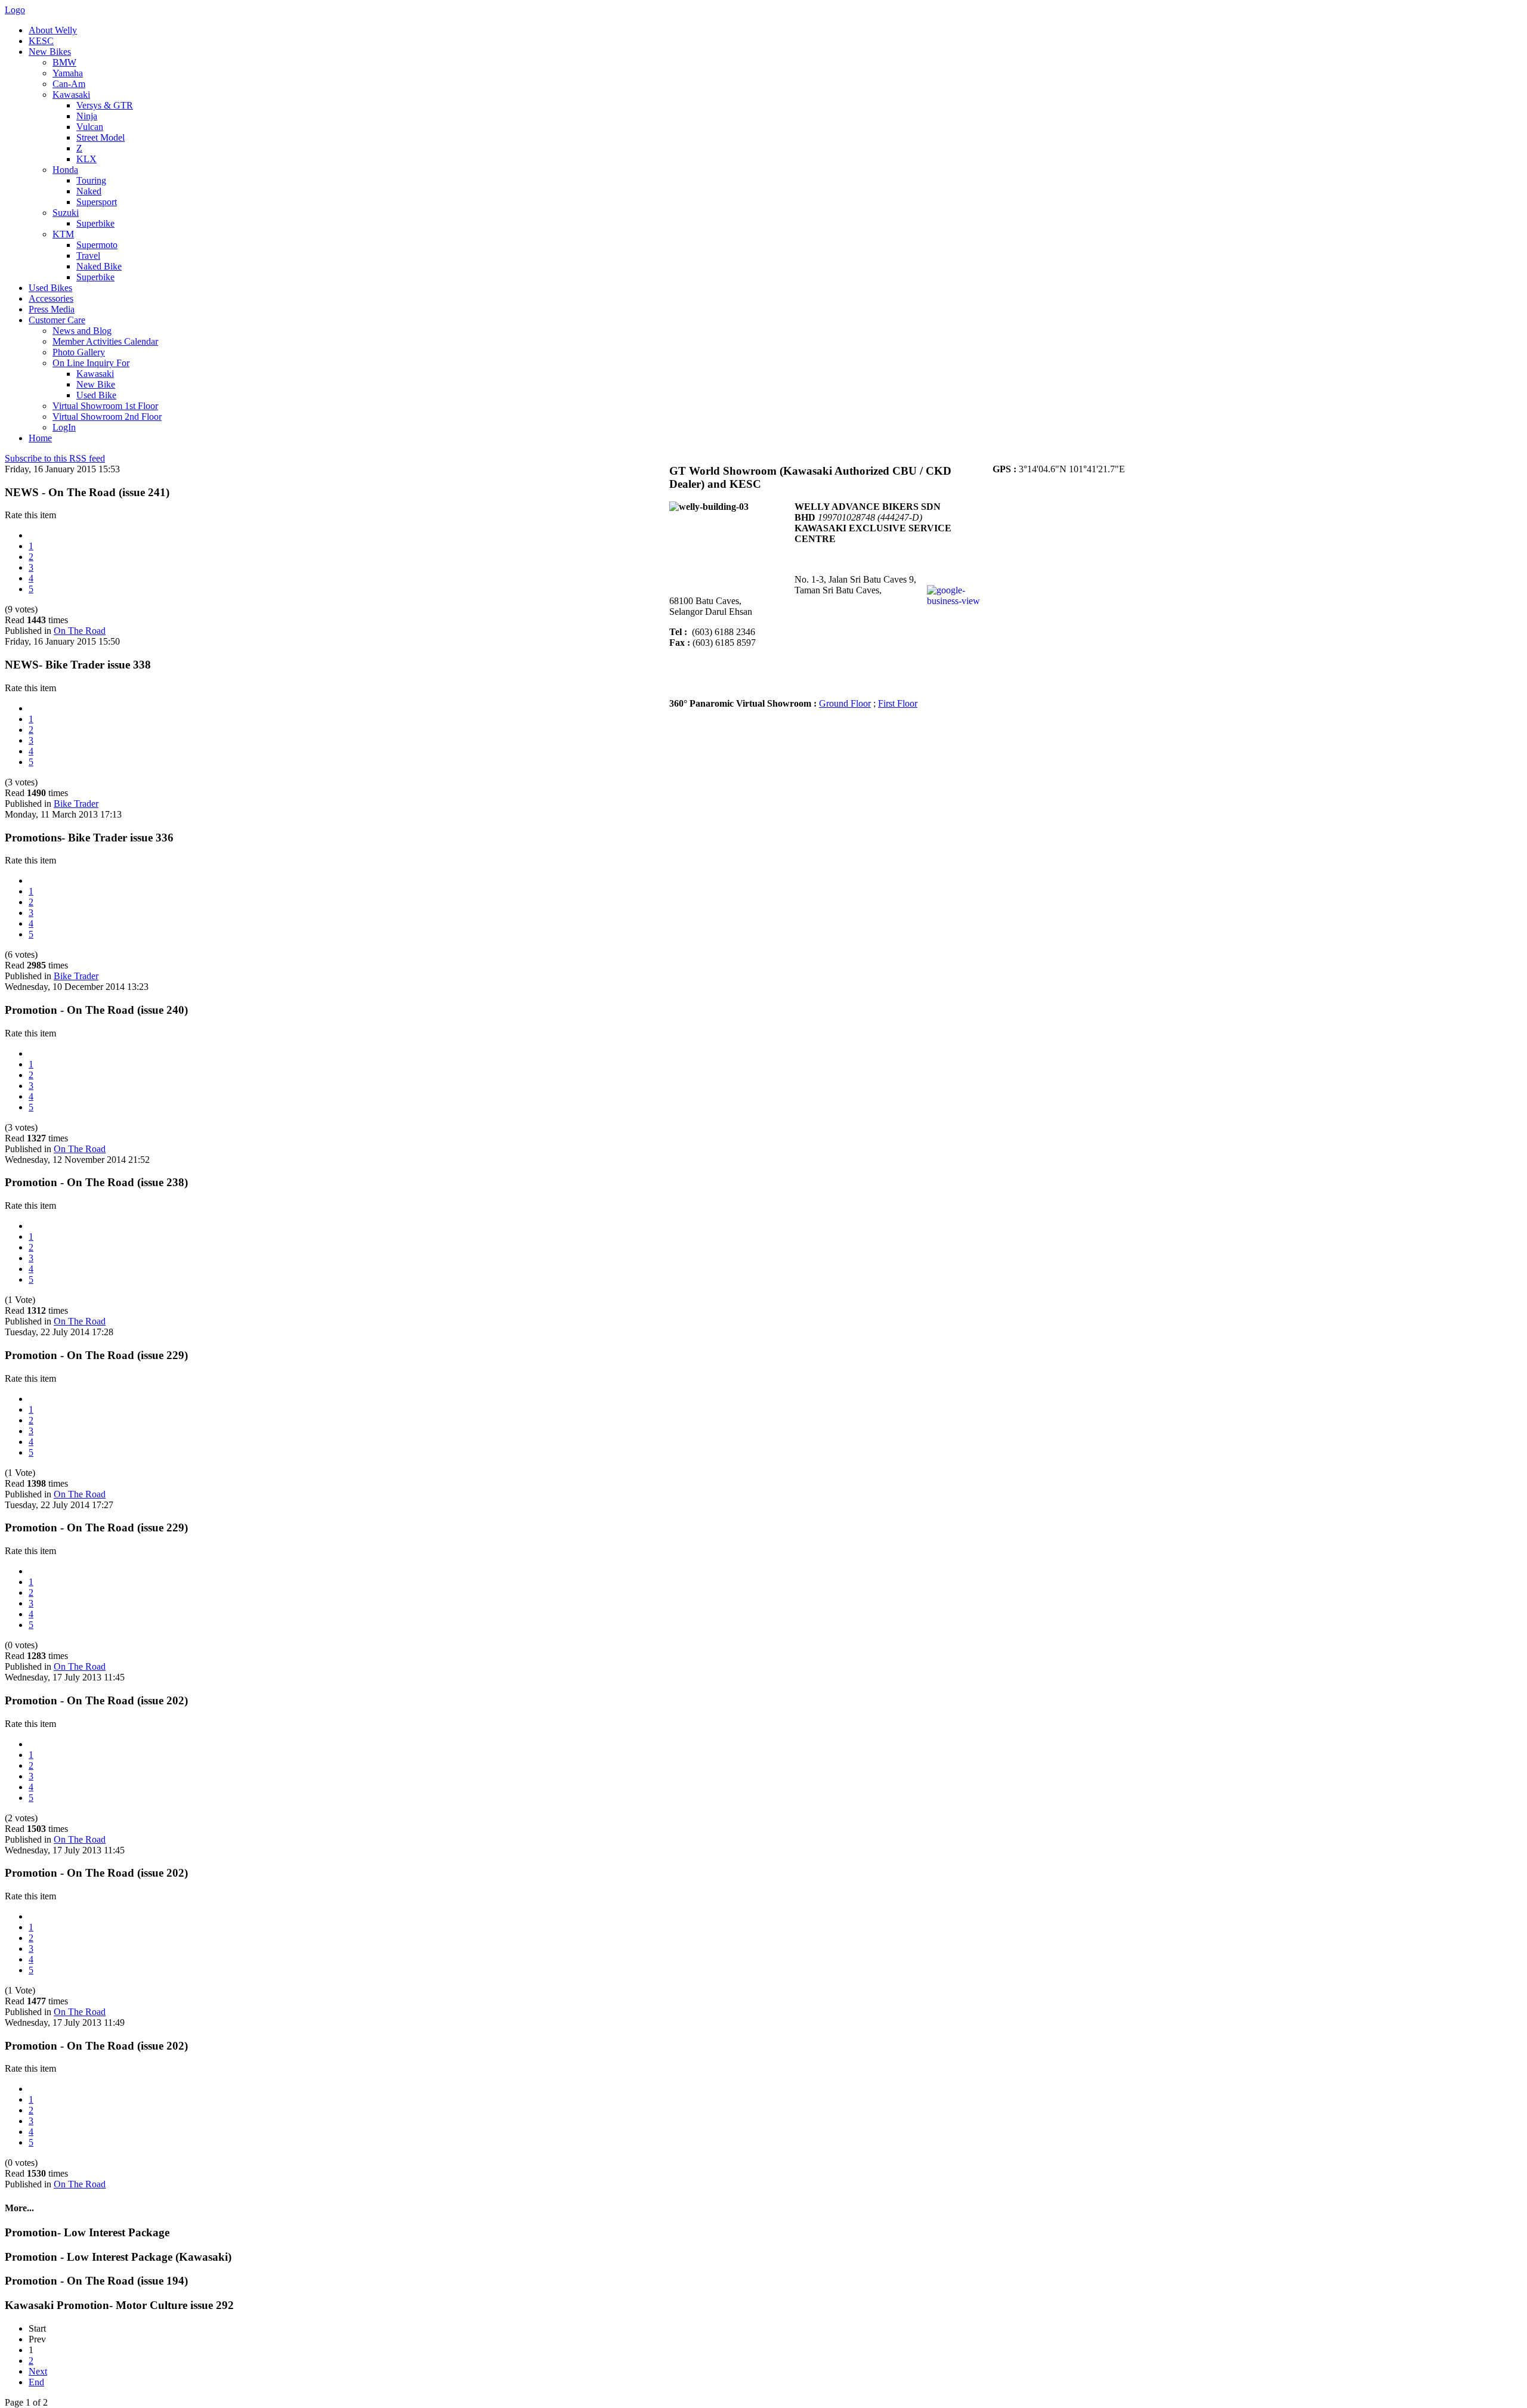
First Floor (898, 703)
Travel (88, 256)
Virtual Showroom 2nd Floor (107, 417)
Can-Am (69, 84)
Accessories (51, 298)
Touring (91, 180)
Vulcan (90, 127)
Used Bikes (50, 288)
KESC (41, 41)
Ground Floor (845, 703)
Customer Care (57, 320)
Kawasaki (71, 95)
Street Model (101, 137)
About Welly (53, 30)
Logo (15, 10)
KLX (86, 159)
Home (40, 438)
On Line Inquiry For (91, 363)
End (36, 2382)
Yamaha (68, 73)
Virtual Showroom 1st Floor (105, 406)
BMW (64, 62)
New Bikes (50, 52)
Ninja (87, 116)
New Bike (96, 384)
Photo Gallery (79, 352)
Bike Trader (76, 804)
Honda (65, 170)
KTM (63, 234)
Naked (89, 191)
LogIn (64, 427)
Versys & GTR (105, 105)
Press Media (52, 309)
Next (38, 2371)
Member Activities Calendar (105, 341)
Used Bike (96, 395)
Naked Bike (99, 266)
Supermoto (97, 245)
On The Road (80, 631)
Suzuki (66, 213)
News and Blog (82, 331)
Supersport (97, 202)
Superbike (95, 223)
